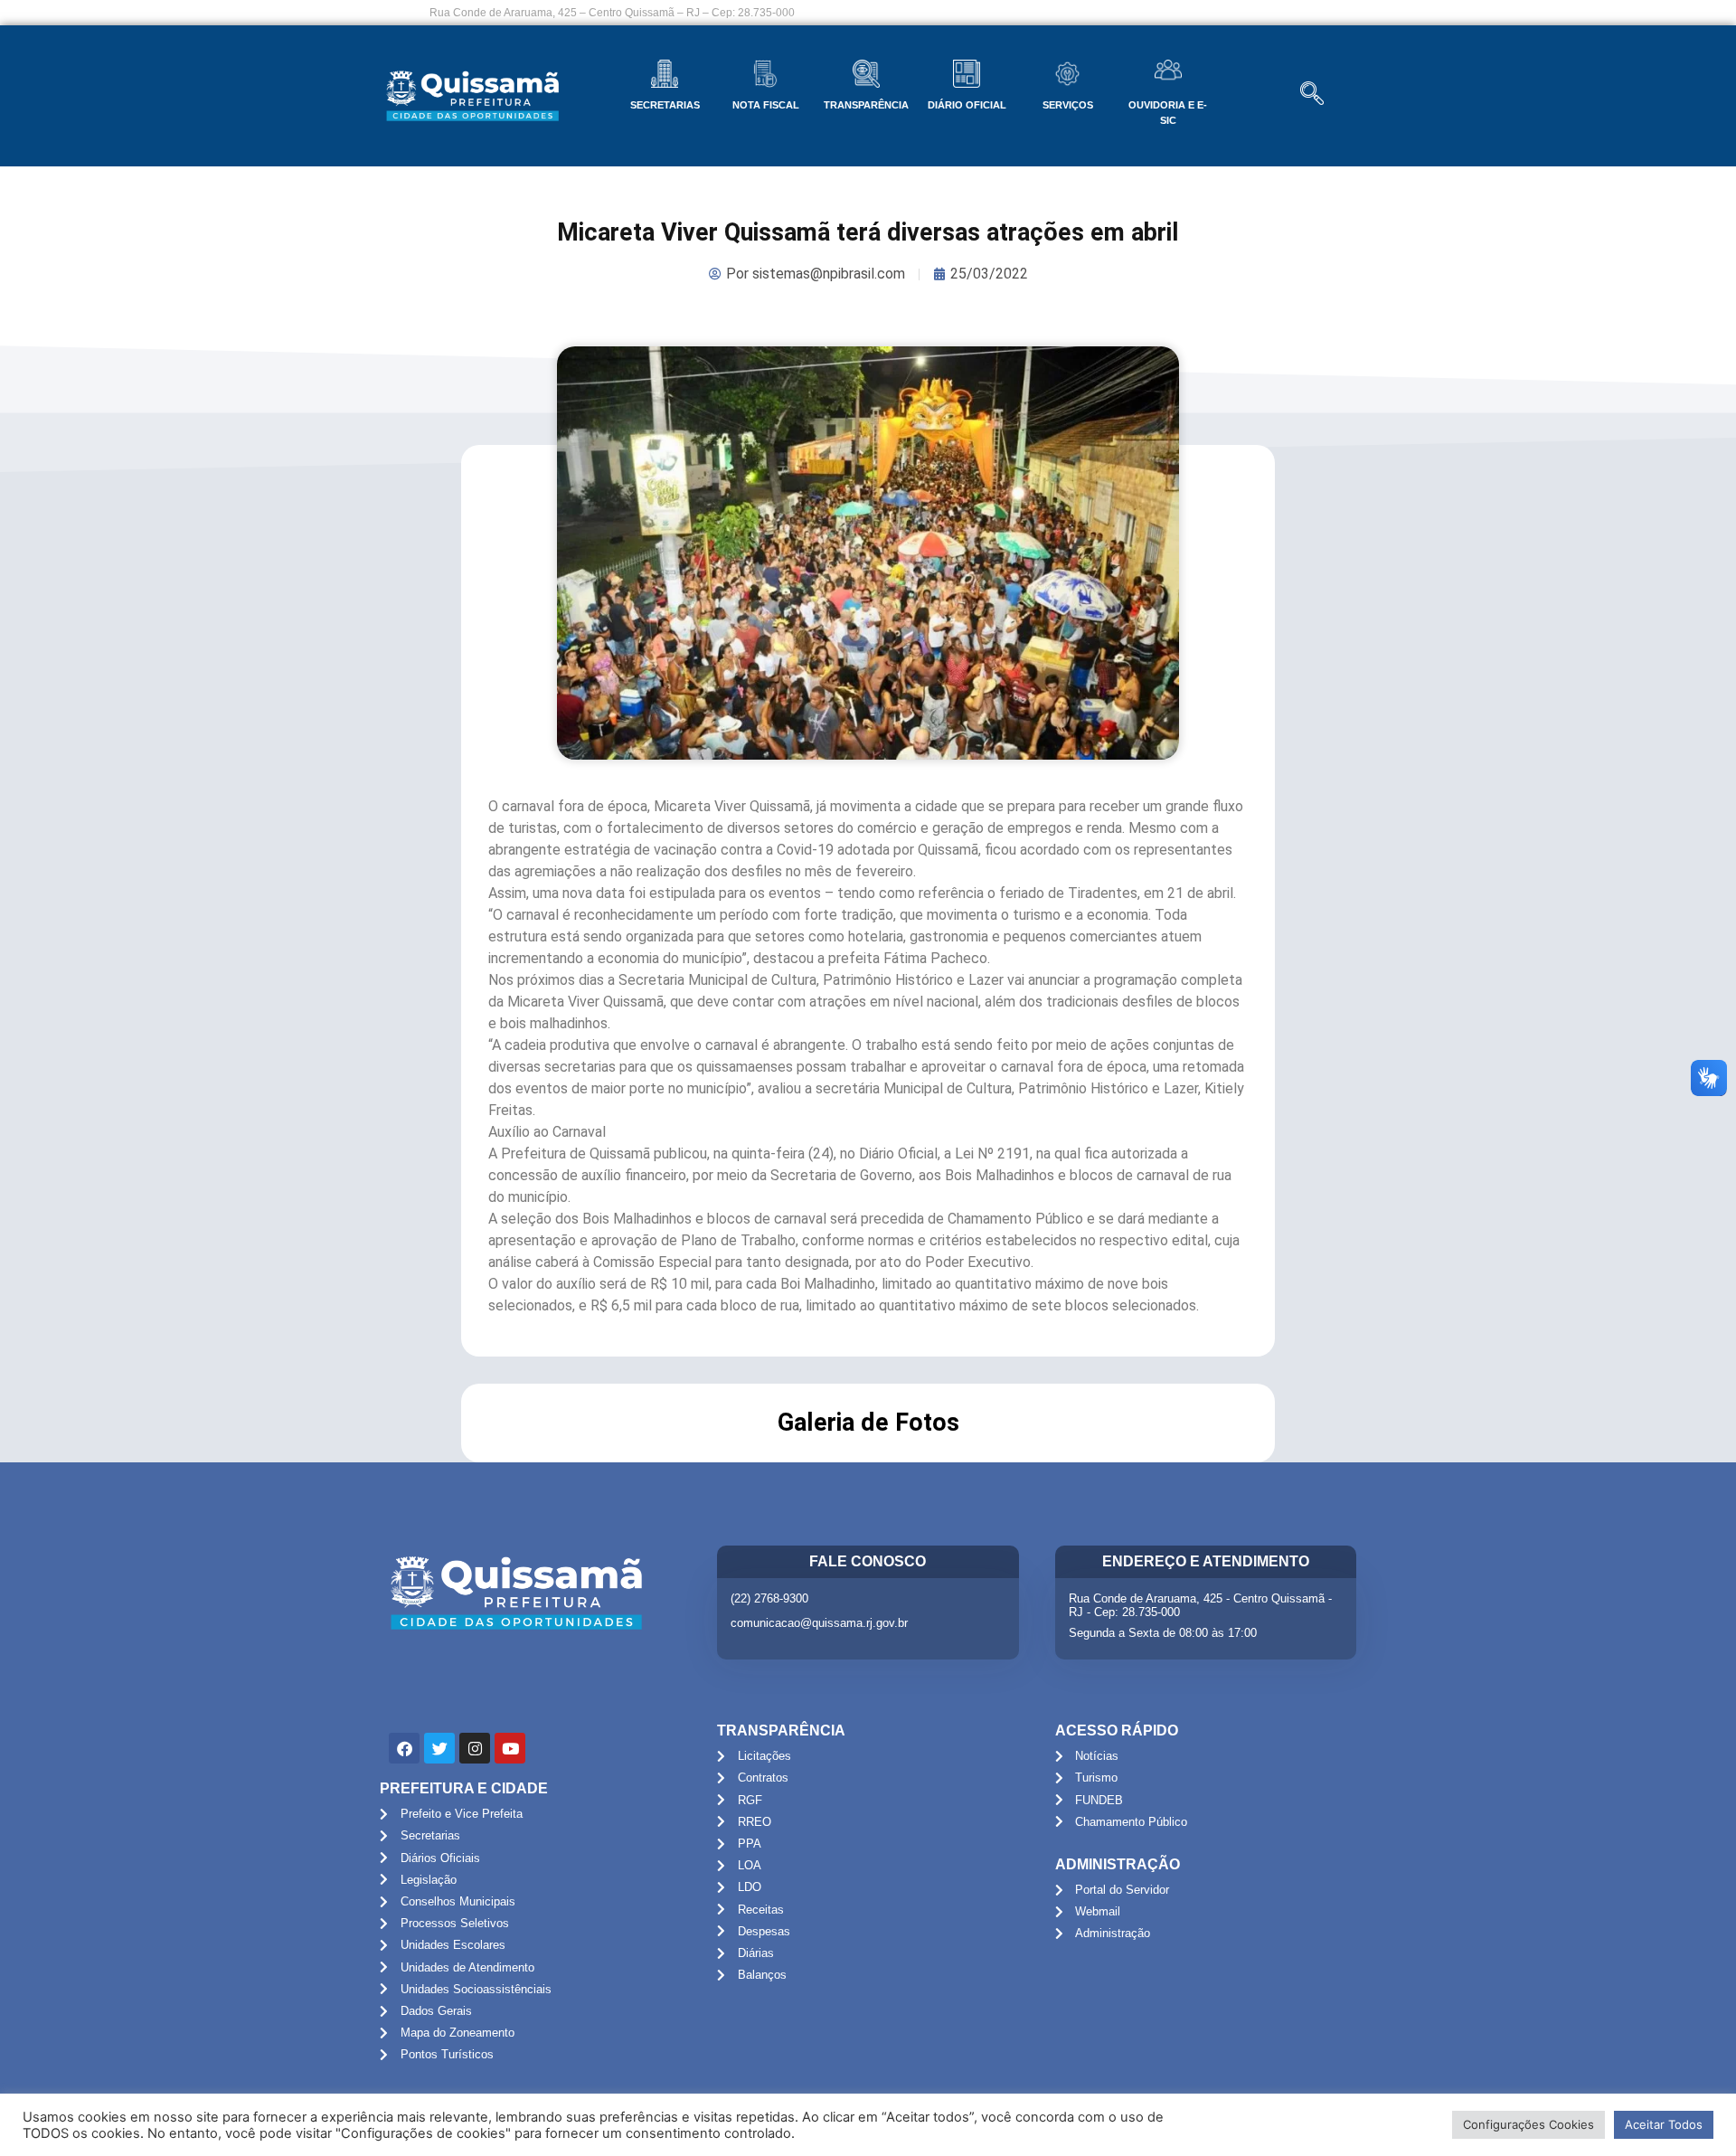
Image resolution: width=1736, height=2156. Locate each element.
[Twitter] (439, 1748)
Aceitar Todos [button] (1664, 2124)
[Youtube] (510, 1748)
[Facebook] (404, 1748)
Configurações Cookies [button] (1528, 2124)
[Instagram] (475, 1748)
